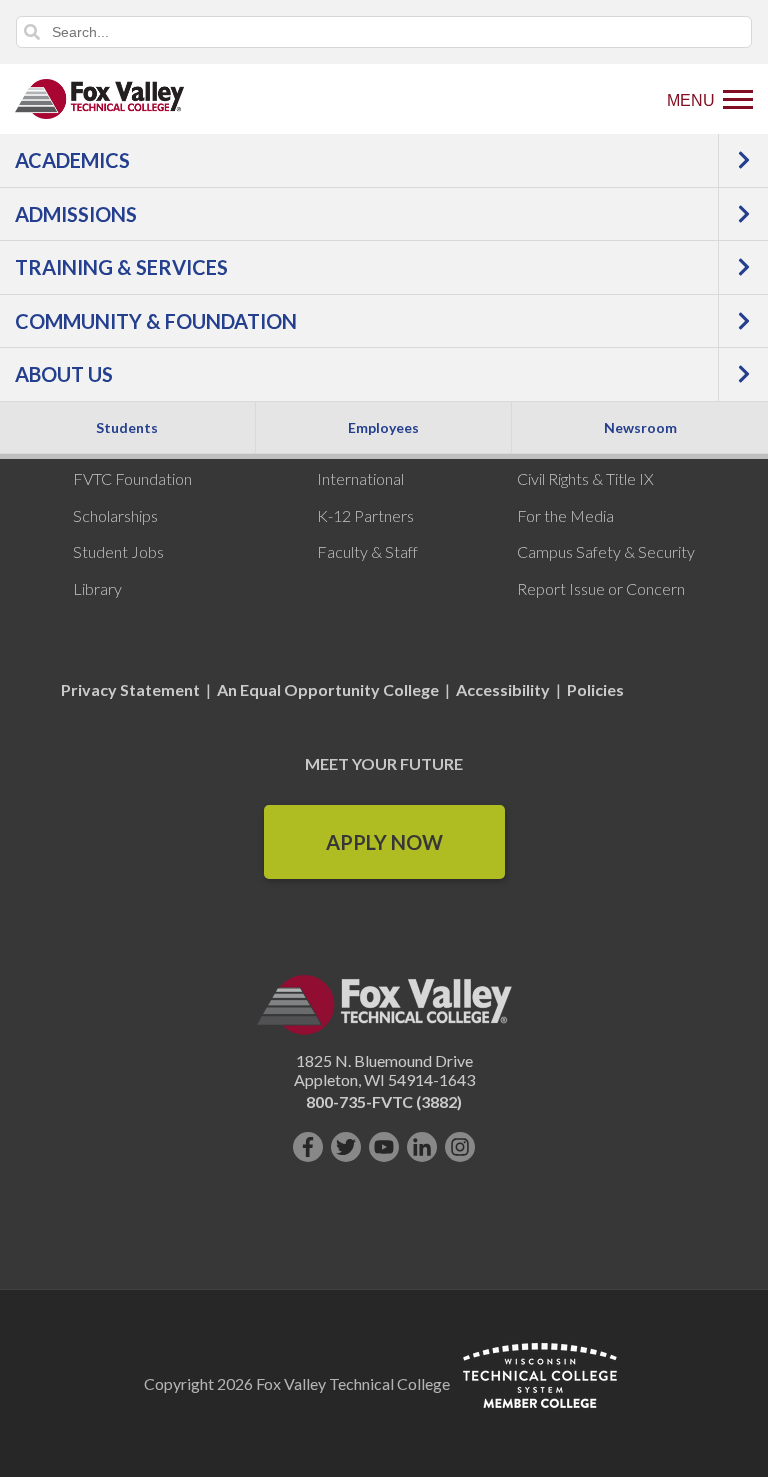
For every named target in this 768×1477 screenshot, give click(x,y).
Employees (383, 427)
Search (32, 32)
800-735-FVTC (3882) (384, 1101)
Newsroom (640, 427)
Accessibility (503, 689)
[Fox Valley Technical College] (100, 99)
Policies (595, 689)
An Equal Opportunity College (328, 689)
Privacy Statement (132, 689)
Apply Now (384, 842)
